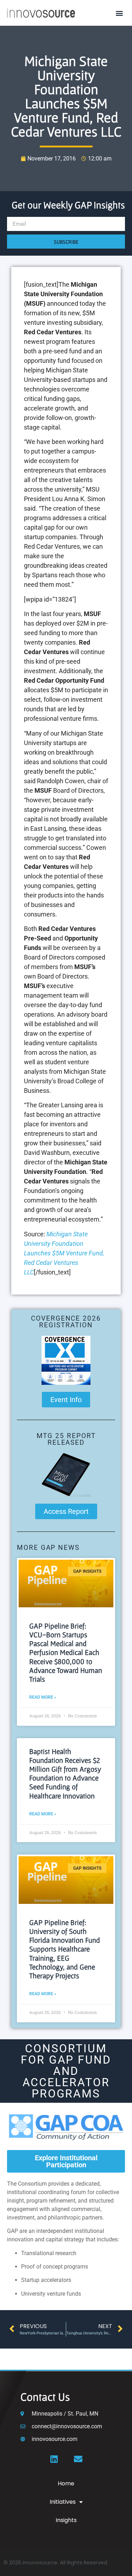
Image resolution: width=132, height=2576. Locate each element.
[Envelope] (78, 2459)
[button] (119, 13)
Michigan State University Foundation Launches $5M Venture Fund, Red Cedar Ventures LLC (64, 1253)
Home (66, 2483)
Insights (66, 2520)
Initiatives (63, 2502)
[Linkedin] (54, 2459)
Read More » (43, 1697)
